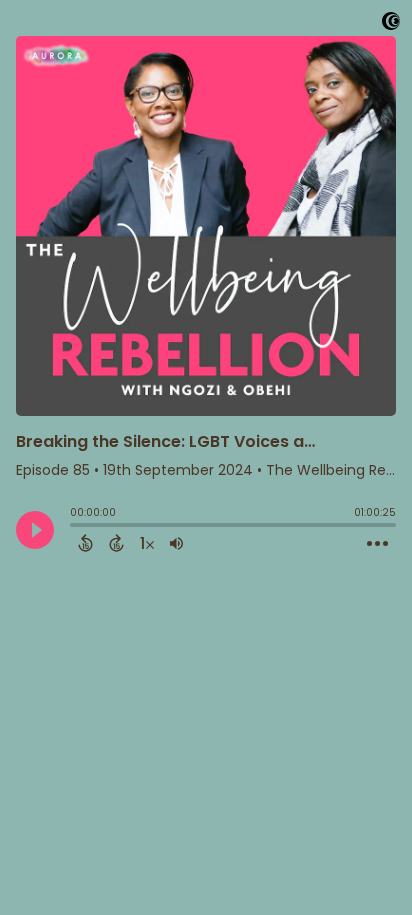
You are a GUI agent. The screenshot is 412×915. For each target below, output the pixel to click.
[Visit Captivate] (391, 24)
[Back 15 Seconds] (85, 543)
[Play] (35, 530)
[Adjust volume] (176, 543)
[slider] (75, 527)
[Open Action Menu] (377, 544)
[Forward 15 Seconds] (116, 543)
